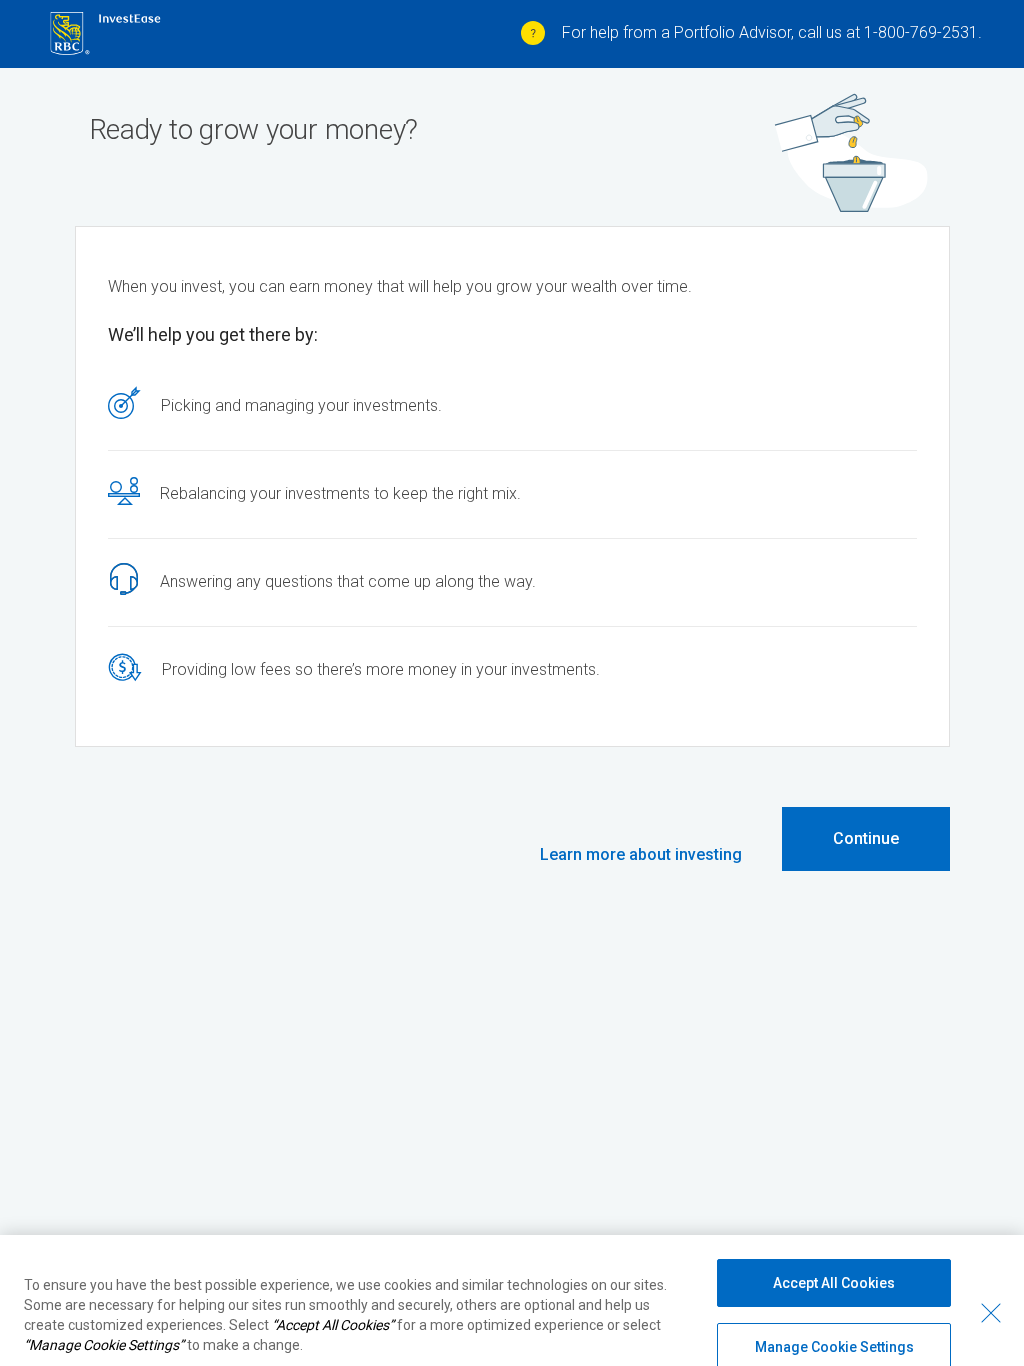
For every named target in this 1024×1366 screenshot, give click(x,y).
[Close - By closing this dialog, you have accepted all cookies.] (991, 1293)
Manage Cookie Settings (834, 1327)
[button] (641, 855)
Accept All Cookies (834, 1263)
